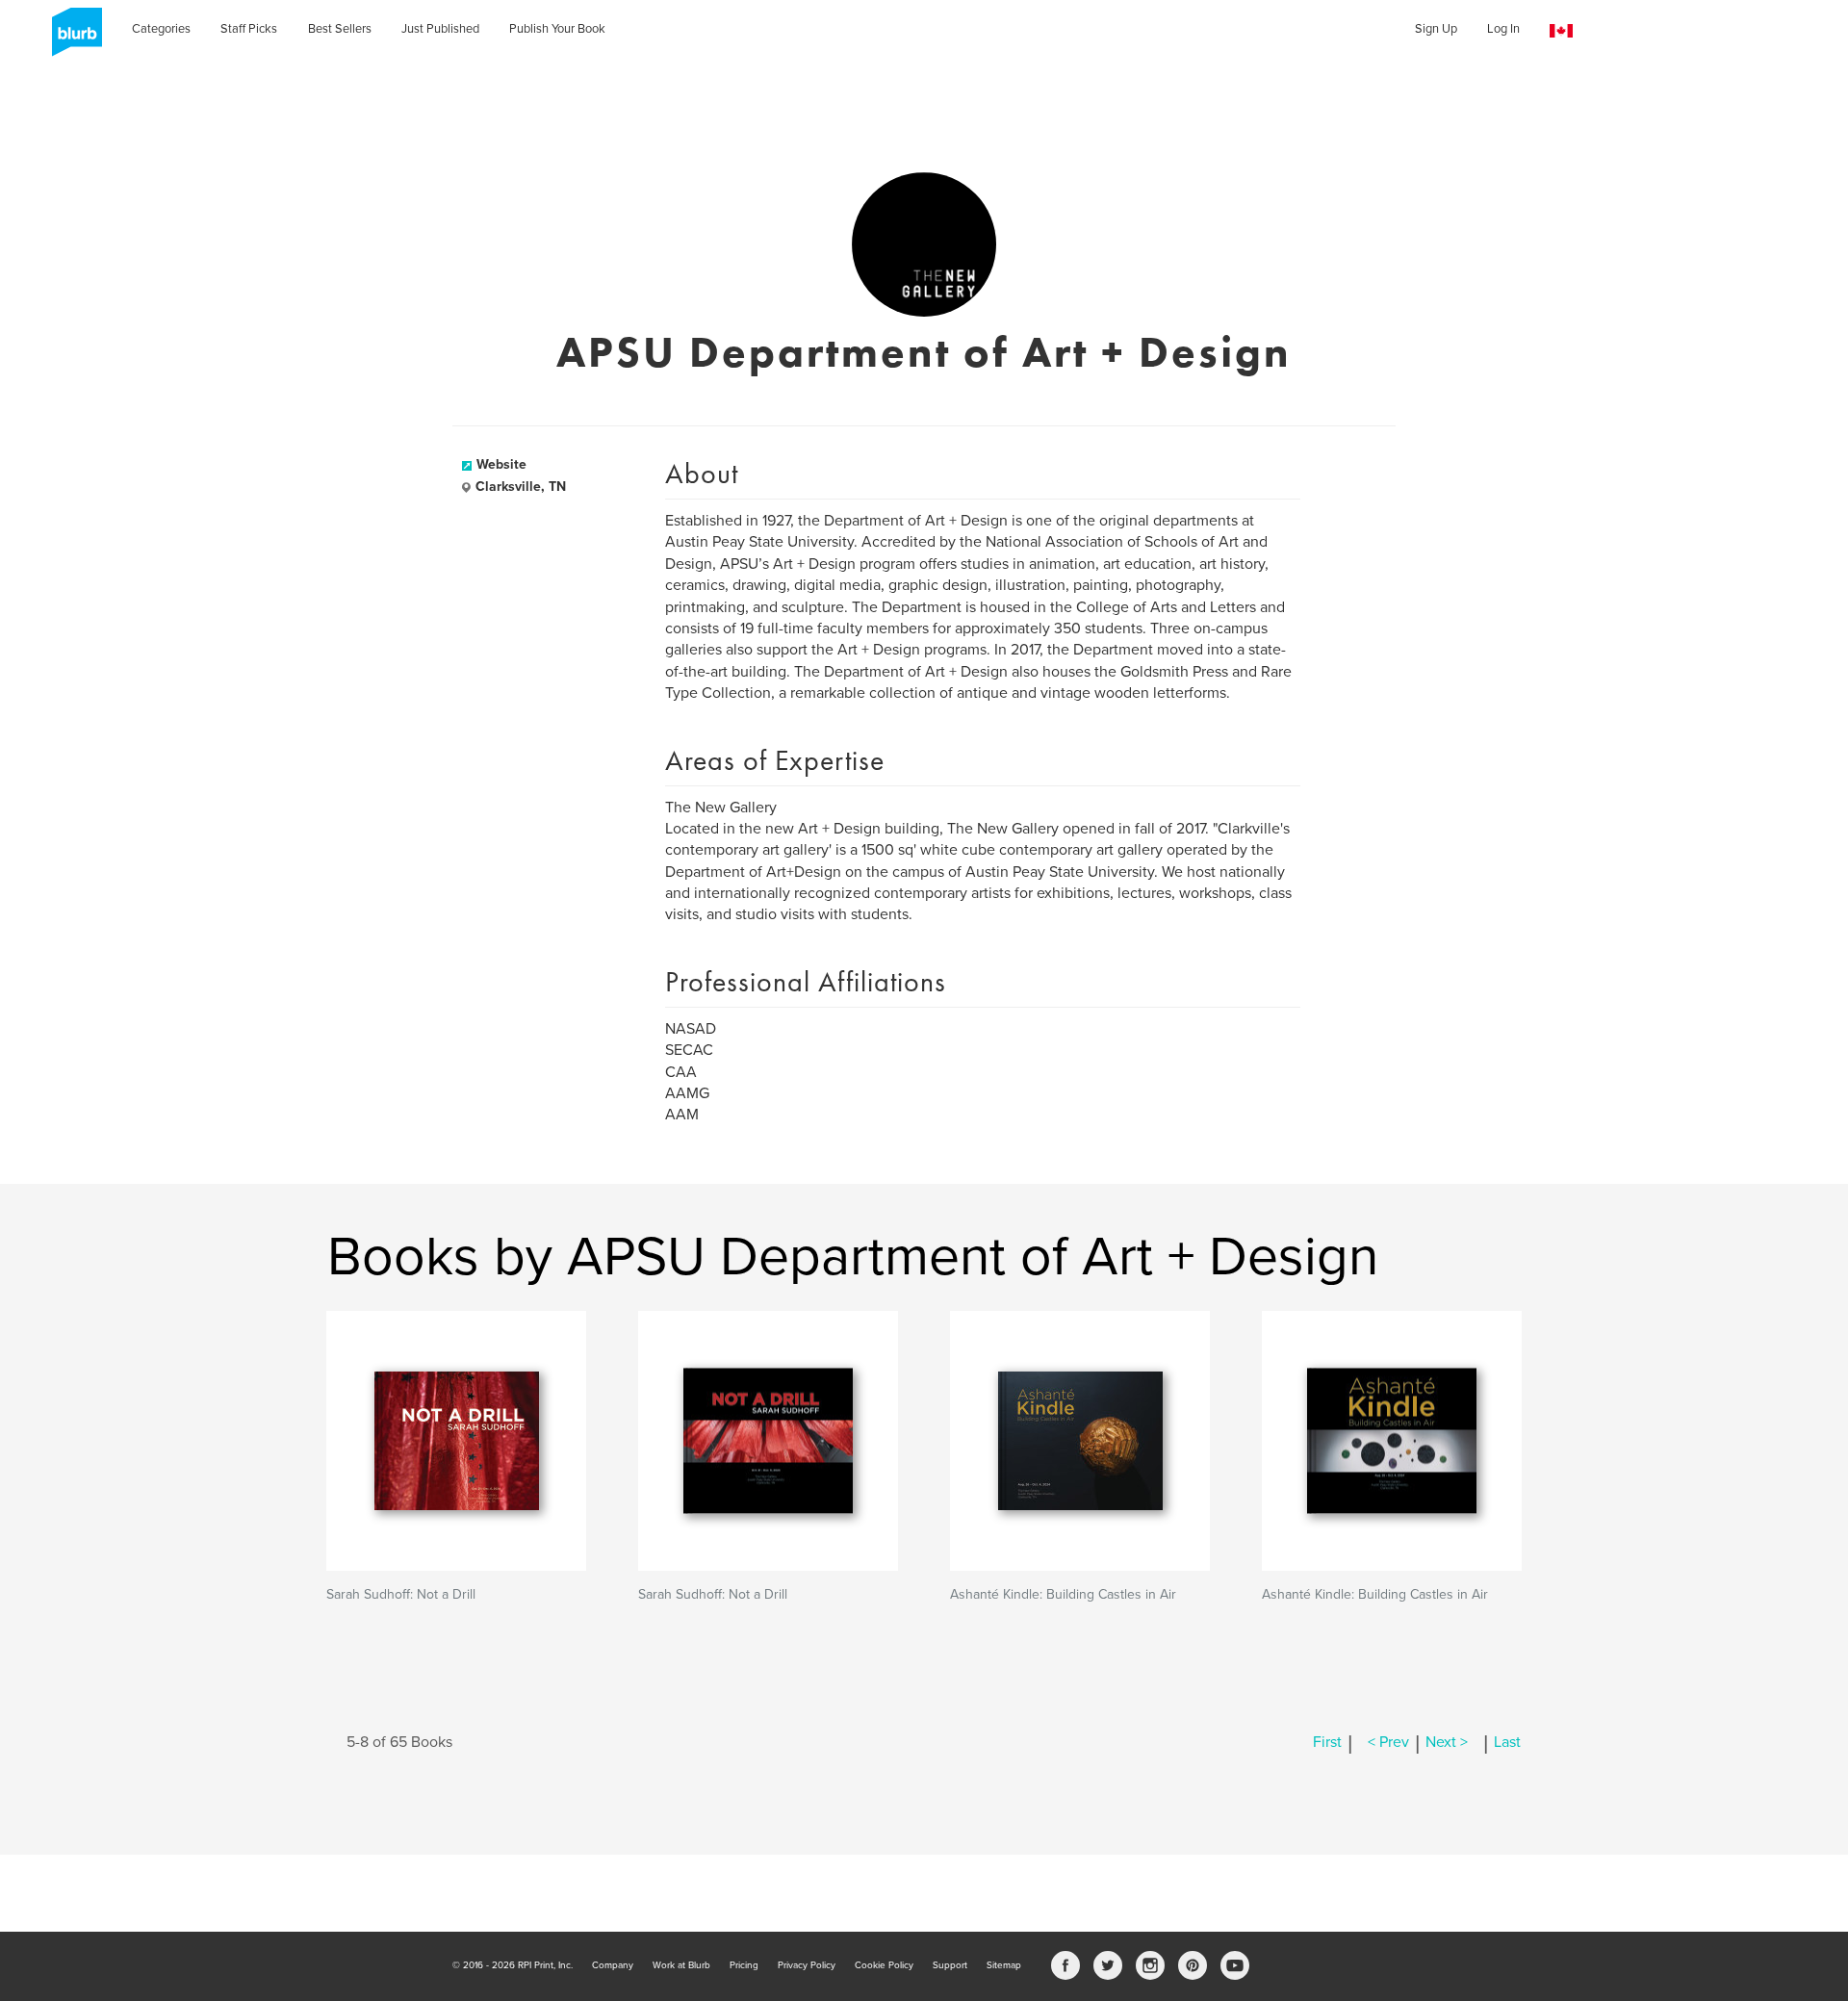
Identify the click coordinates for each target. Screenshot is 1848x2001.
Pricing (744, 1965)
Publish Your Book (557, 29)
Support (950, 1965)
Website (501, 464)
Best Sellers (340, 29)
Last (1507, 1742)
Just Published (440, 29)
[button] (1561, 31)
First (1327, 1742)
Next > (1447, 1742)
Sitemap (1004, 1965)
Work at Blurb (681, 1965)
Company (613, 1965)
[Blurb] (71, 38)
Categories (161, 29)
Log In (1503, 29)
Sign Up (1436, 29)
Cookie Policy (884, 1965)
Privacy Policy (807, 1965)
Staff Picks (249, 29)
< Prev (1388, 1742)
